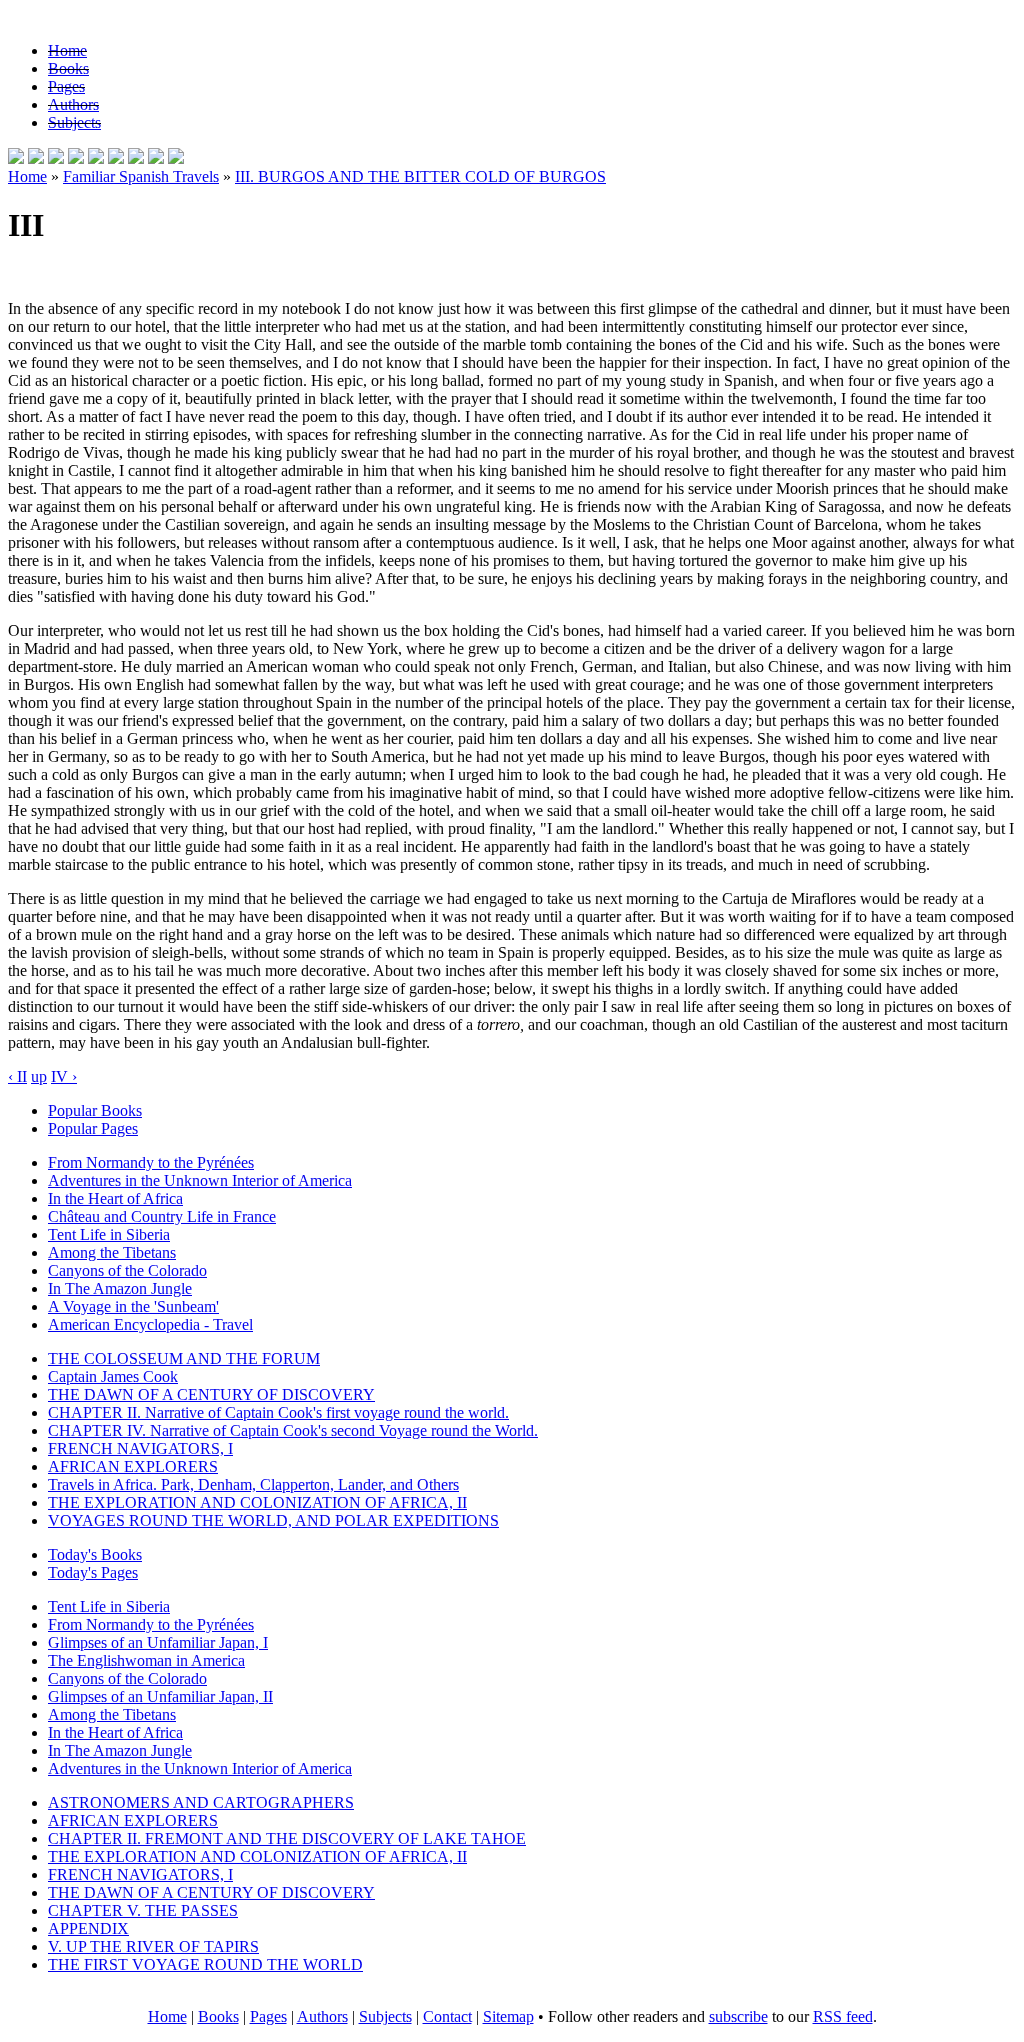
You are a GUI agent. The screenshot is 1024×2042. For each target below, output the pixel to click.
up (39, 1076)
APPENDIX (88, 1928)
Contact (447, 2016)
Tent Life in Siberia (109, 1234)
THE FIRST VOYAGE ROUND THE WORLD (205, 1964)
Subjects (74, 122)
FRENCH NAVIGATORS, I (140, 1448)
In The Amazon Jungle (120, 1288)
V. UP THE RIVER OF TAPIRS (153, 1946)
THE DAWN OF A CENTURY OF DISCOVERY (211, 1394)
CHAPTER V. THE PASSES (143, 1910)
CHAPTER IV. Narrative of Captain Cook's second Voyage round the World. (293, 1430)
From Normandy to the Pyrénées (151, 1162)
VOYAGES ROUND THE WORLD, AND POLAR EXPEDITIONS (273, 1520)
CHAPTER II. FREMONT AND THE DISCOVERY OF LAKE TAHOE (287, 1838)
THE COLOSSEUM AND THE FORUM (184, 1358)
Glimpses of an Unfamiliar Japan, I (158, 1642)
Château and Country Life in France (162, 1216)
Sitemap (508, 2016)
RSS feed (843, 2016)
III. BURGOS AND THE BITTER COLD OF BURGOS (420, 176)
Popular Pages (93, 1128)
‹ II (17, 1076)
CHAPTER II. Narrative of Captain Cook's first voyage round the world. (278, 1412)
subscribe (738, 2016)
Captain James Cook (113, 1376)
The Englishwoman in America (146, 1660)
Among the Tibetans (112, 1252)
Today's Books (95, 1554)
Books (68, 68)
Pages (66, 86)
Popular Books (95, 1110)
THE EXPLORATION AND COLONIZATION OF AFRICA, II (257, 1502)
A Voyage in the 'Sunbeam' (133, 1306)
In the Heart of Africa (115, 1198)
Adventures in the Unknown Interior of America (200, 1180)
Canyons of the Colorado (127, 1270)
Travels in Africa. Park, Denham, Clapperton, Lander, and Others (253, 1484)
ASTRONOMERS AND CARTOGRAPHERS (201, 1802)
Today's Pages (93, 1572)
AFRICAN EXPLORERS (133, 1466)
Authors (73, 104)
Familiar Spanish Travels (141, 176)
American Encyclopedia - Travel (150, 1324)
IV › (64, 1076)
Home (67, 50)
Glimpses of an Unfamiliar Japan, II (160, 1696)
